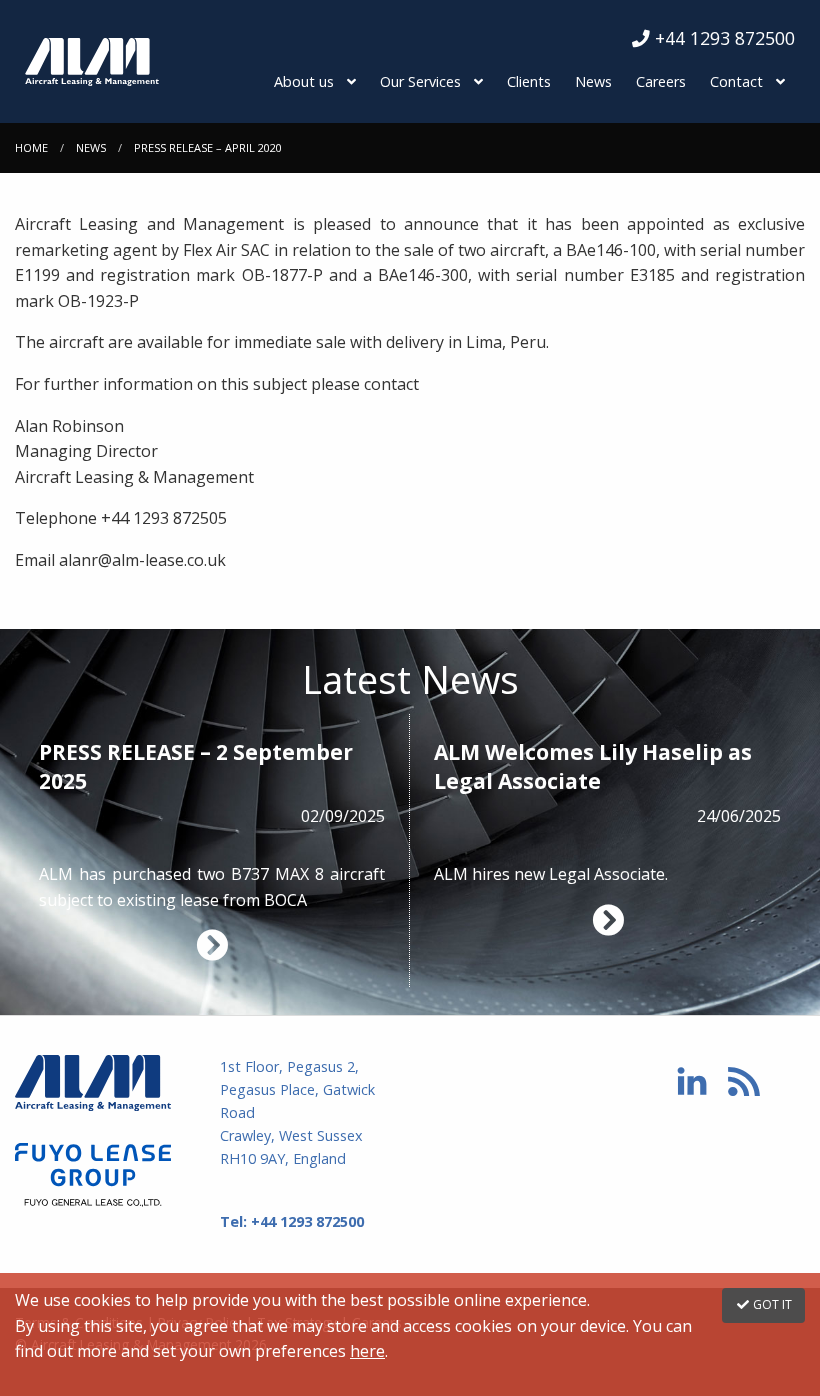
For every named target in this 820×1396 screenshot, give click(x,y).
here (367, 1351)
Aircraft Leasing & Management (102, 1083)
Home (31, 147)
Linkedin (692, 1081)
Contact (736, 81)
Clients (529, 81)
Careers (661, 81)
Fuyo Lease (102, 1175)
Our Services (420, 81)
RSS (744, 1081)
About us (304, 81)
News (593, 81)
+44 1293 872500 (722, 38)
